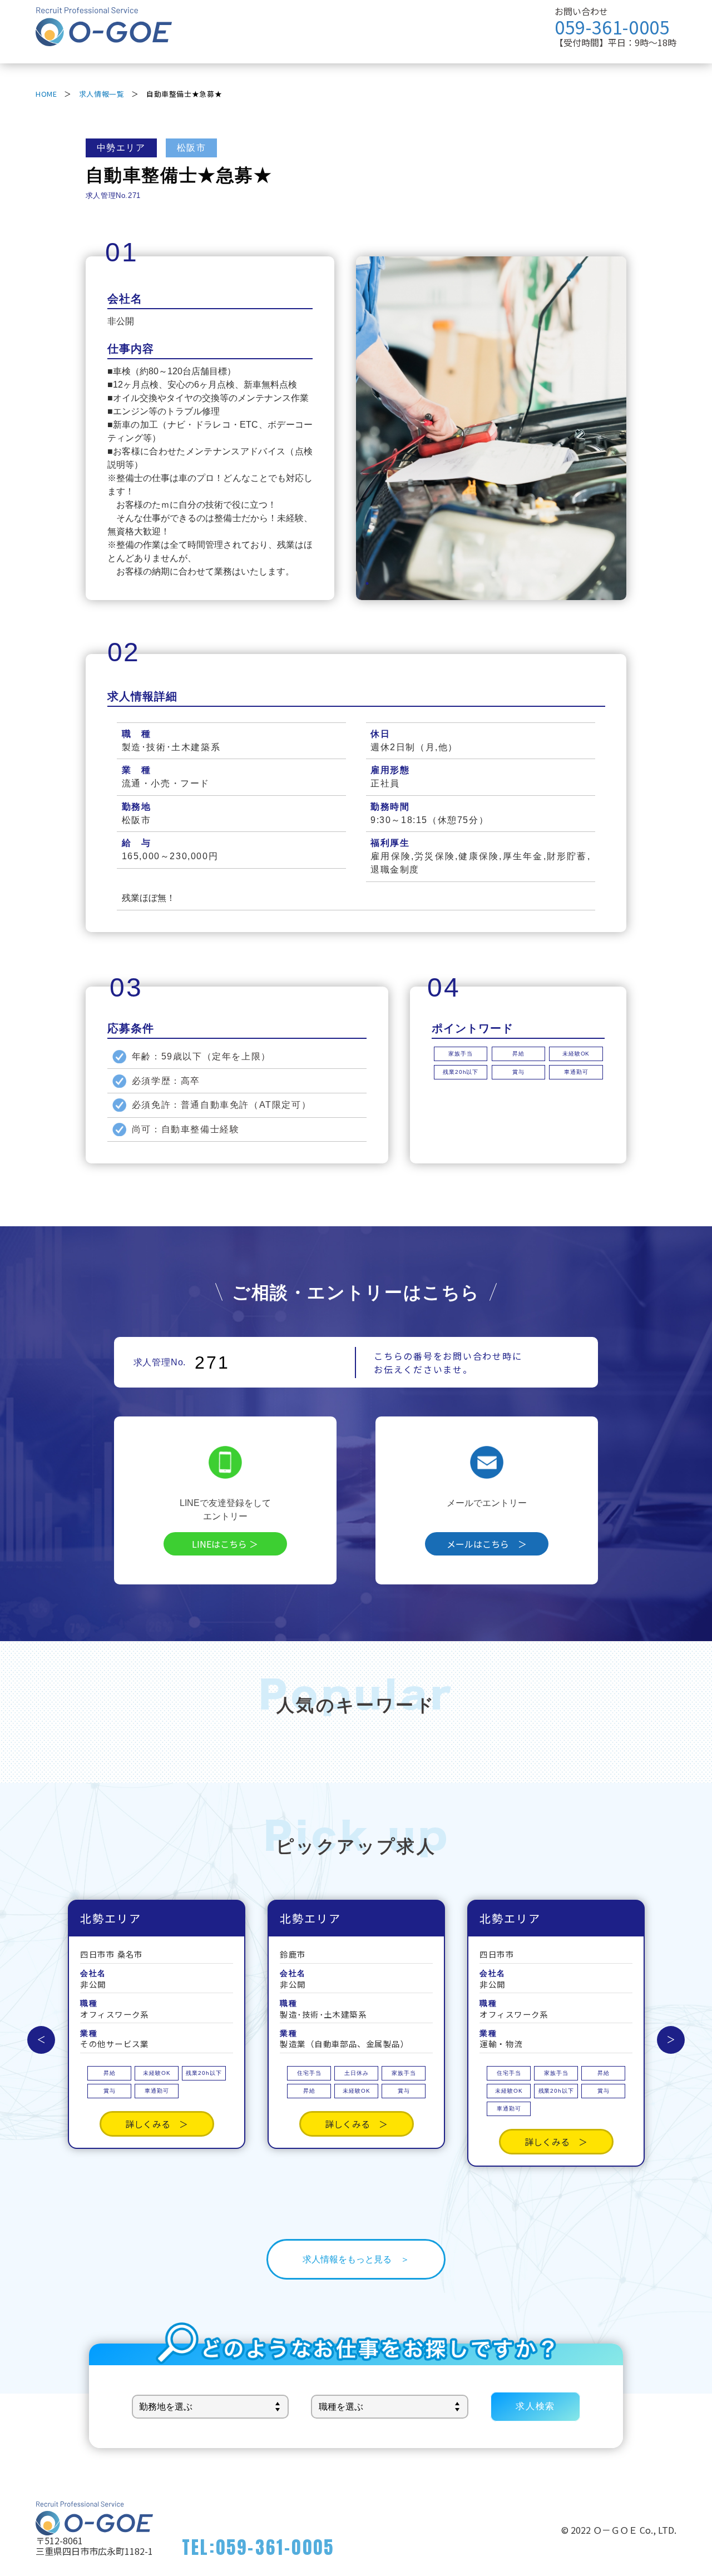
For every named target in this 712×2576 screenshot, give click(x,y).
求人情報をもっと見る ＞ (356, 2259)
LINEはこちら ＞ (225, 1544)
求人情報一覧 (102, 94)
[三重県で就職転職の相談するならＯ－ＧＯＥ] (104, 39)
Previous (41, 2040)
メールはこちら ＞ (487, 1544)
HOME (46, 94)
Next (671, 2040)
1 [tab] (367, 583)
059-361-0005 (612, 27)
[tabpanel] (491, 428)
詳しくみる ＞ (157, 2124)
